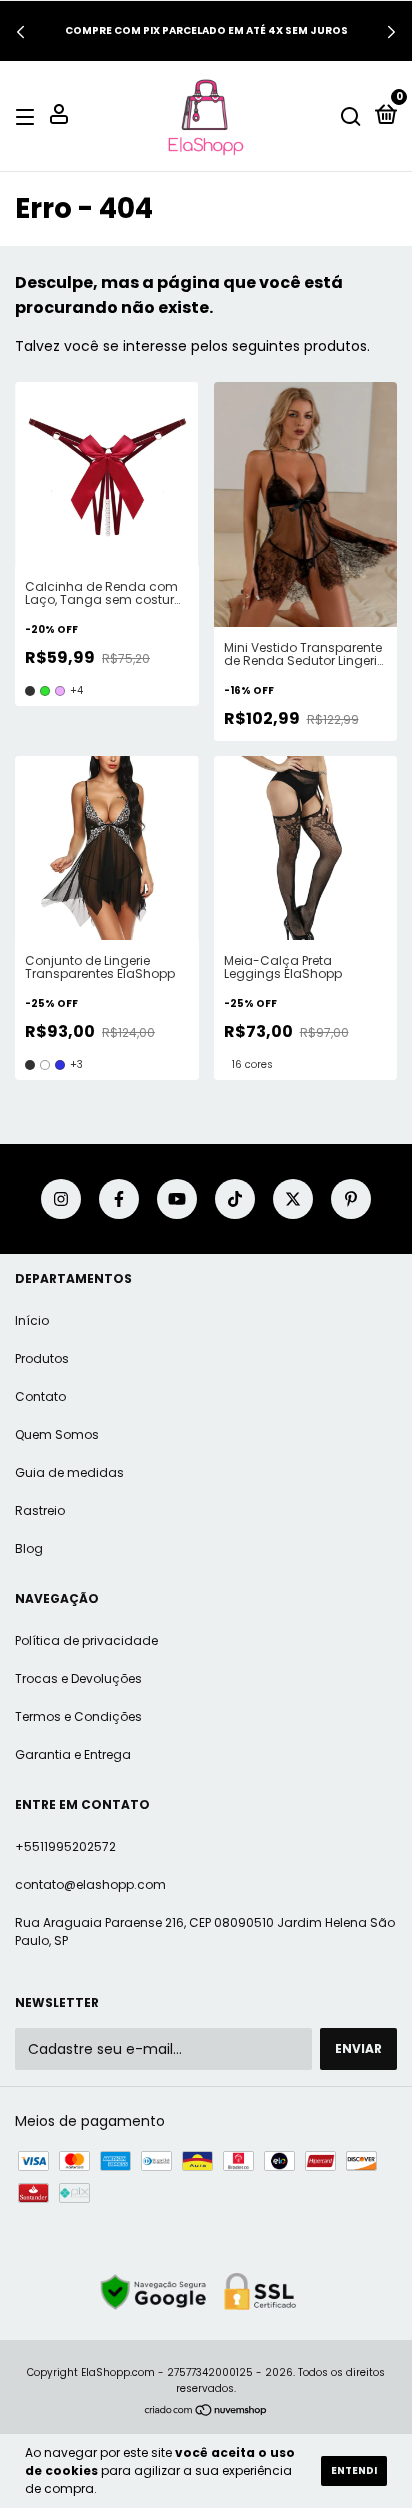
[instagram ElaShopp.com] (61, 1199)
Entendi (354, 2470)
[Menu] (28, 116)
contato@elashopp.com (90, 1884)
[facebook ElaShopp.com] (119, 1199)
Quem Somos (57, 1434)
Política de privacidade (86, 1640)
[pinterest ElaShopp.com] (351, 1199)
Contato (40, 1396)
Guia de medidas (69, 1472)
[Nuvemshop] (206, 2412)
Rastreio (40, 1510)
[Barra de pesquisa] (351, 116)
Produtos (42, 1358)
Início (32, 1320)
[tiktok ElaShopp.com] (235, 1199)
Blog (29, 1548)
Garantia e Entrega (73, 1754)
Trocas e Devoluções (78, 1678)
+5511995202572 (65, 1846)
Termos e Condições (78, 1716)
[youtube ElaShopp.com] (177, 1199)
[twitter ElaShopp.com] (293, 1199)
